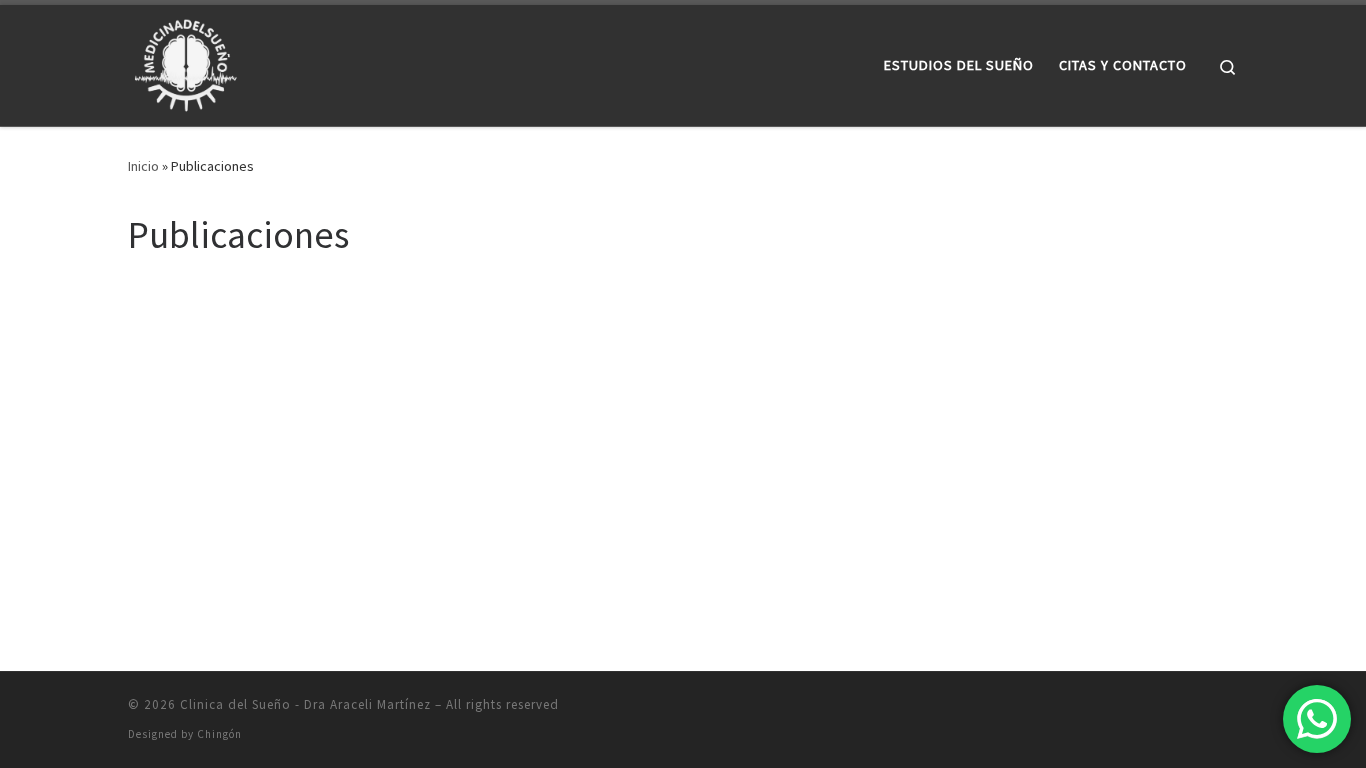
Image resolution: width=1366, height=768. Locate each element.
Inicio (143, 166)
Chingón (219, 734)
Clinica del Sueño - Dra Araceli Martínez (305, 704)
